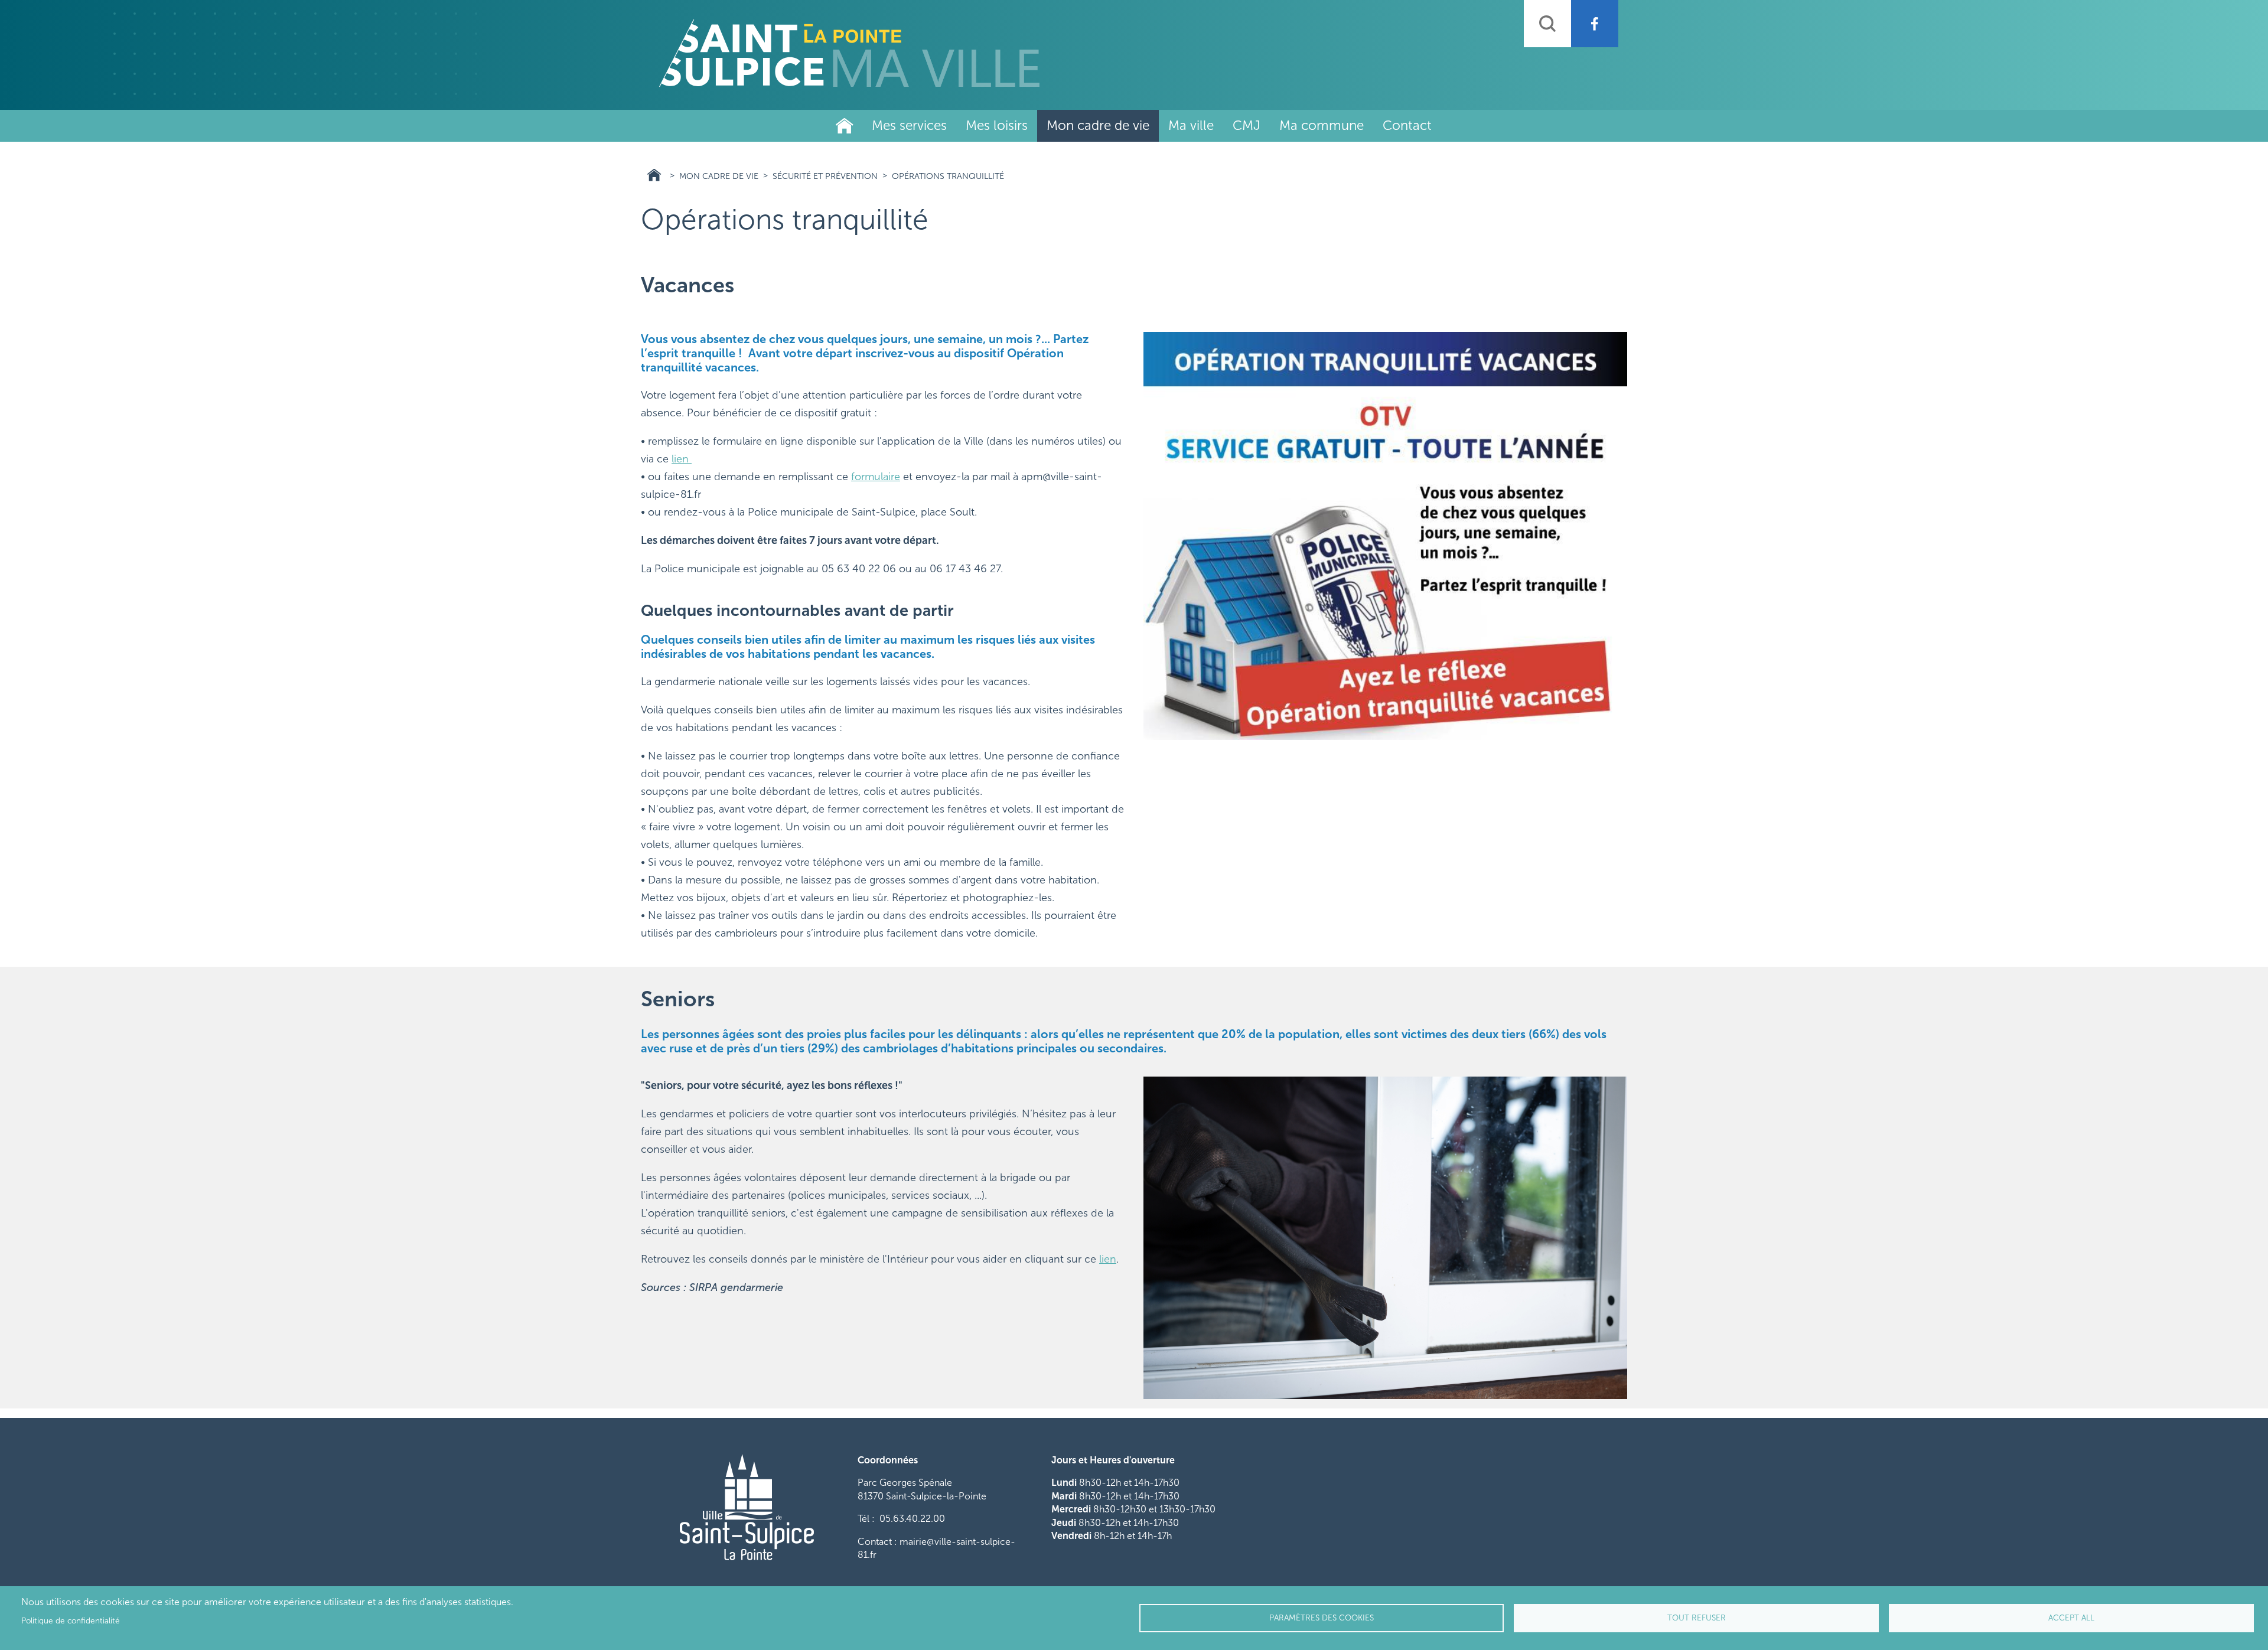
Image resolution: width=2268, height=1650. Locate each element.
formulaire (876, 477)
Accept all (2071, 1618)
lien (682, 459)
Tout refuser (1697, 1618)
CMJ (1247, 125)
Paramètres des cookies (1322, 1618)
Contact (1407, 125)
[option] (1385, 536)
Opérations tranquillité (948, 176)
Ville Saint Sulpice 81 (654, 175)
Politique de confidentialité (71, 1621)
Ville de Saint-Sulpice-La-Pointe (845, 126)
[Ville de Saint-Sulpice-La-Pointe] (849, 53)
